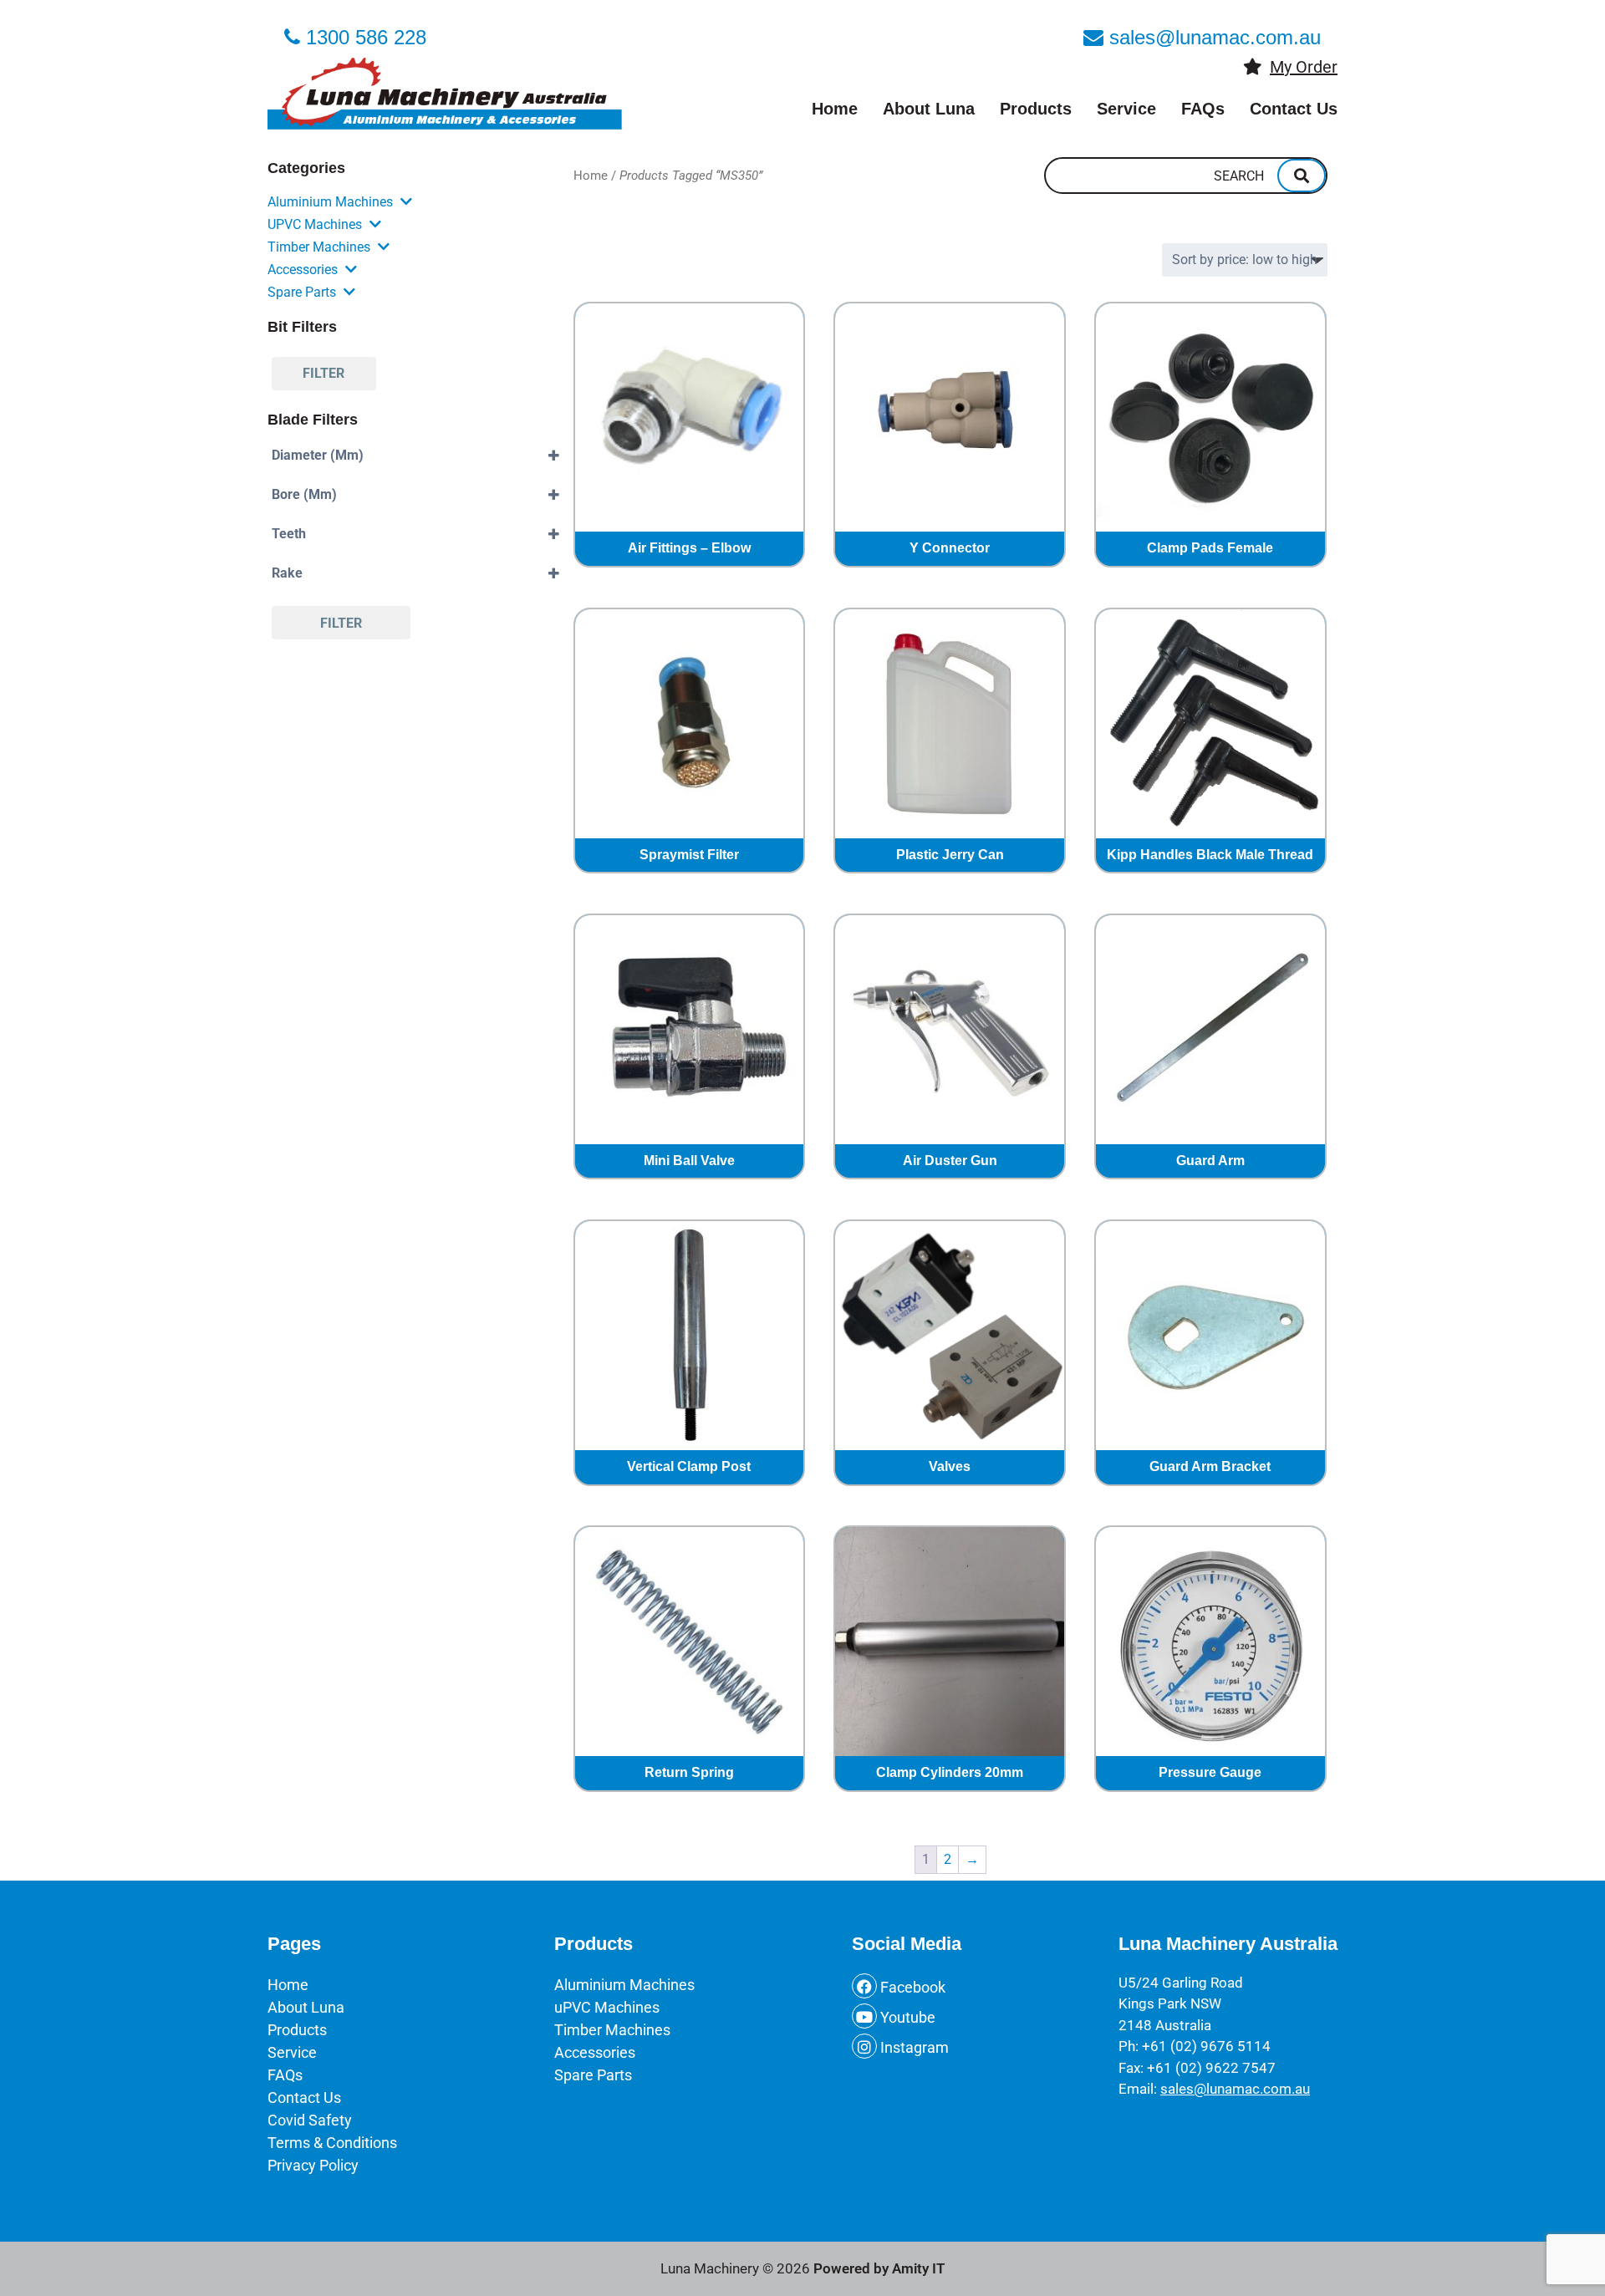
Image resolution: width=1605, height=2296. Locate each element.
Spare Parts (302, 292)
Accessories (303, 270)
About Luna (929, 109)
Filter (324, 373)
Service (1126, 109)
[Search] (1302, 176)
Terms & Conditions (332, 2143)
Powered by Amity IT (879, 2268)
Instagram (913, 2047)
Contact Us (1294, 109)
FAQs (1203, 109)
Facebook (911, 1987)
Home (835, 109)
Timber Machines (319, 247)
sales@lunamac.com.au (1235, 2089)
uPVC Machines (315, 224)
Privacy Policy (313, 2165)
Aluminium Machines (330, 202)
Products (1036, 109)
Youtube (906, 2017)
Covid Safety (310, 2120)
